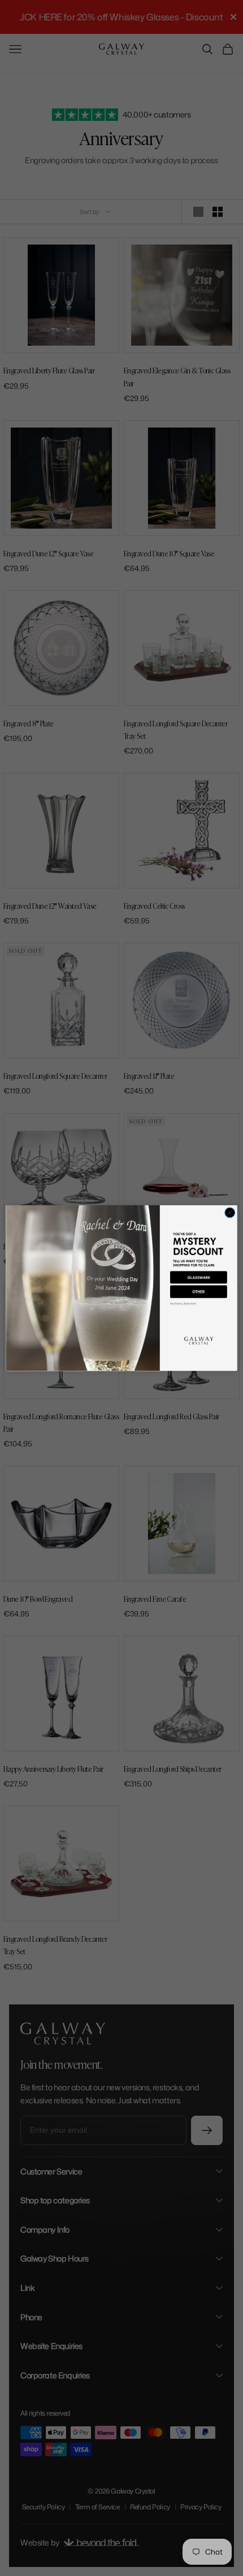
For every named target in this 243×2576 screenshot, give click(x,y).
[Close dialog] (230, 1213)
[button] (199, 1278)
